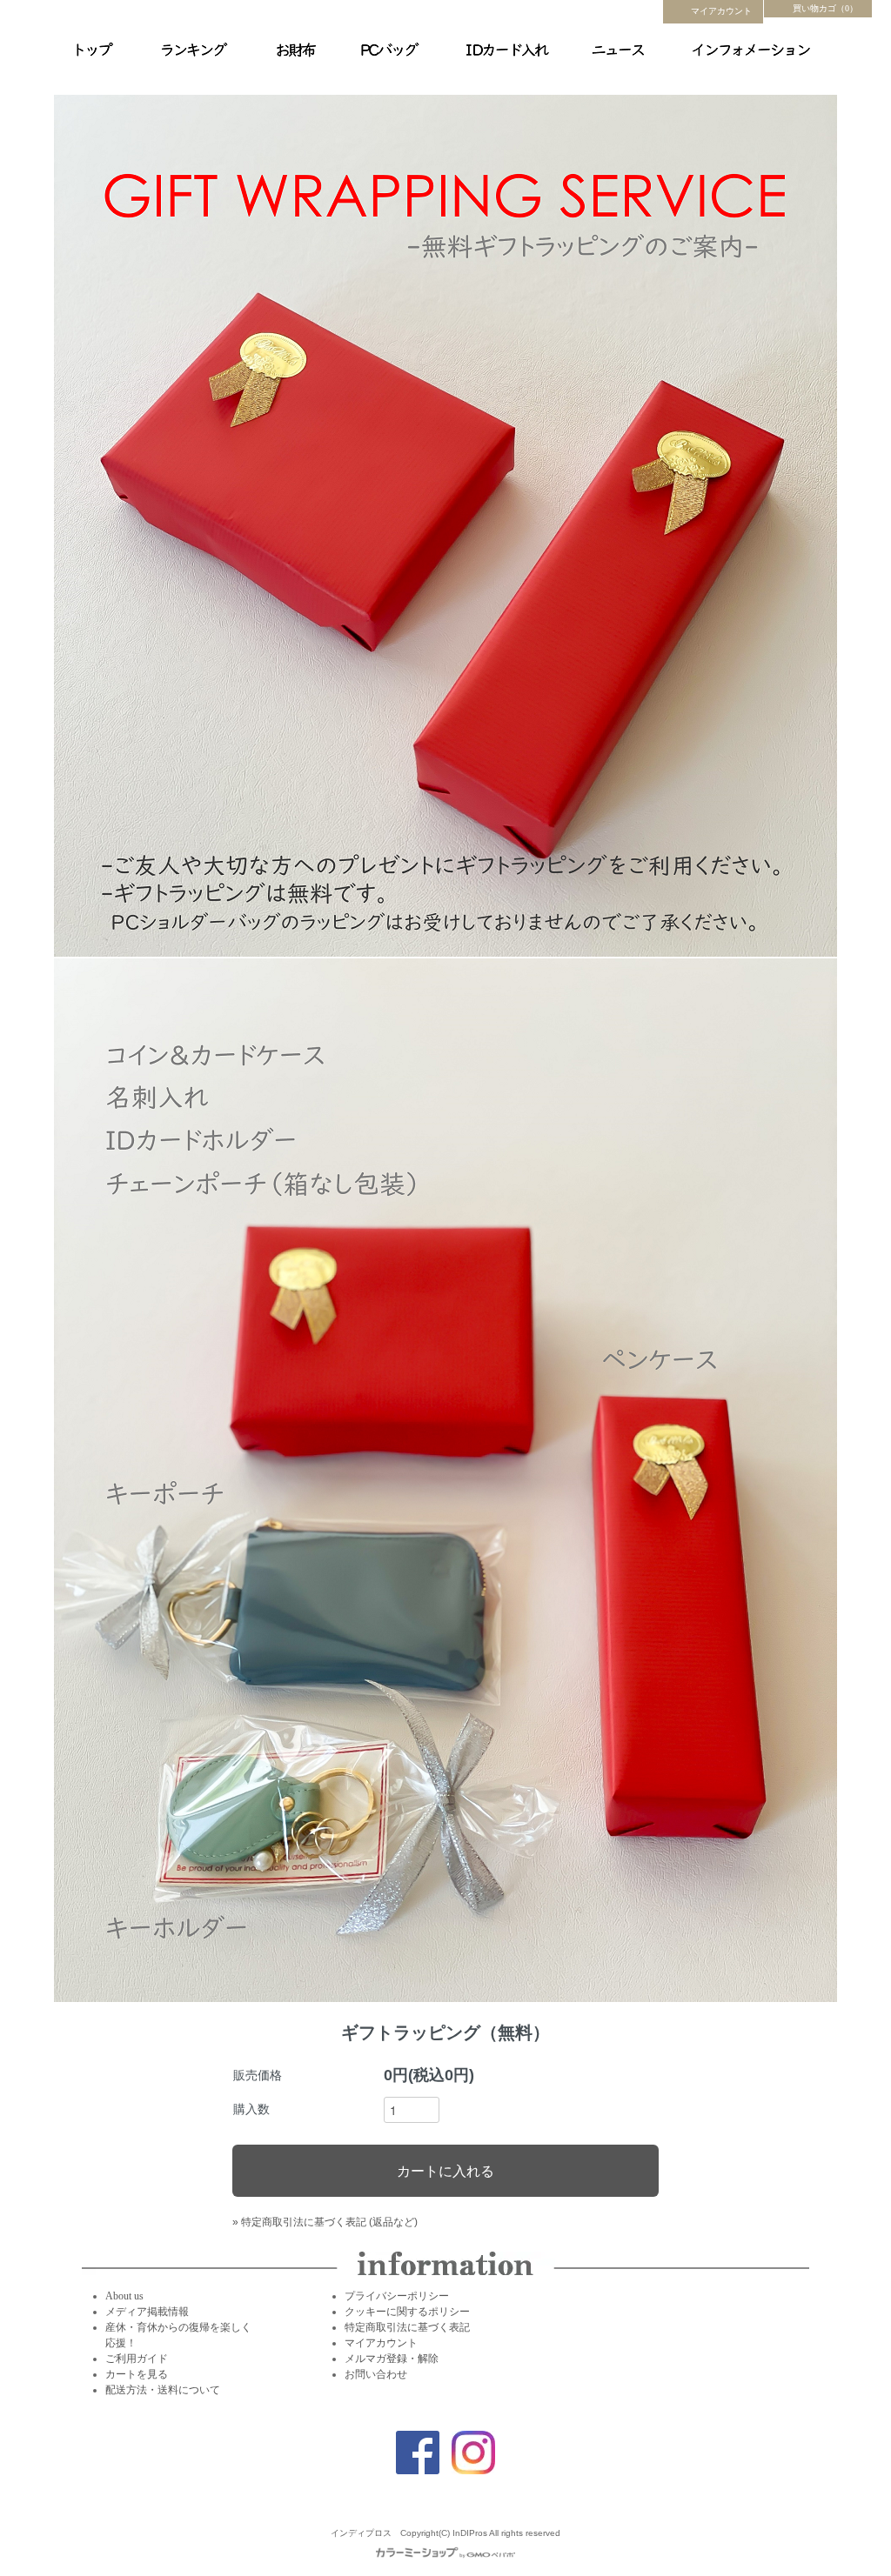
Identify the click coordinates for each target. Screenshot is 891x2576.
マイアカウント (721, 11)
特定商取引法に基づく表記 (407, 2327)
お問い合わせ (376, 2374)
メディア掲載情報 (147, 2312)
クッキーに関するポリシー (407, 2312)
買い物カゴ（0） (825, 8)
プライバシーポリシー (397, 2296)
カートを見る (137, 2374)
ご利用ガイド (137, 2359)
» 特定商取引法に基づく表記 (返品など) (325, 2222)
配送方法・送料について (163, 2390)
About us (124, 2296)
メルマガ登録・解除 (392, 2359)
